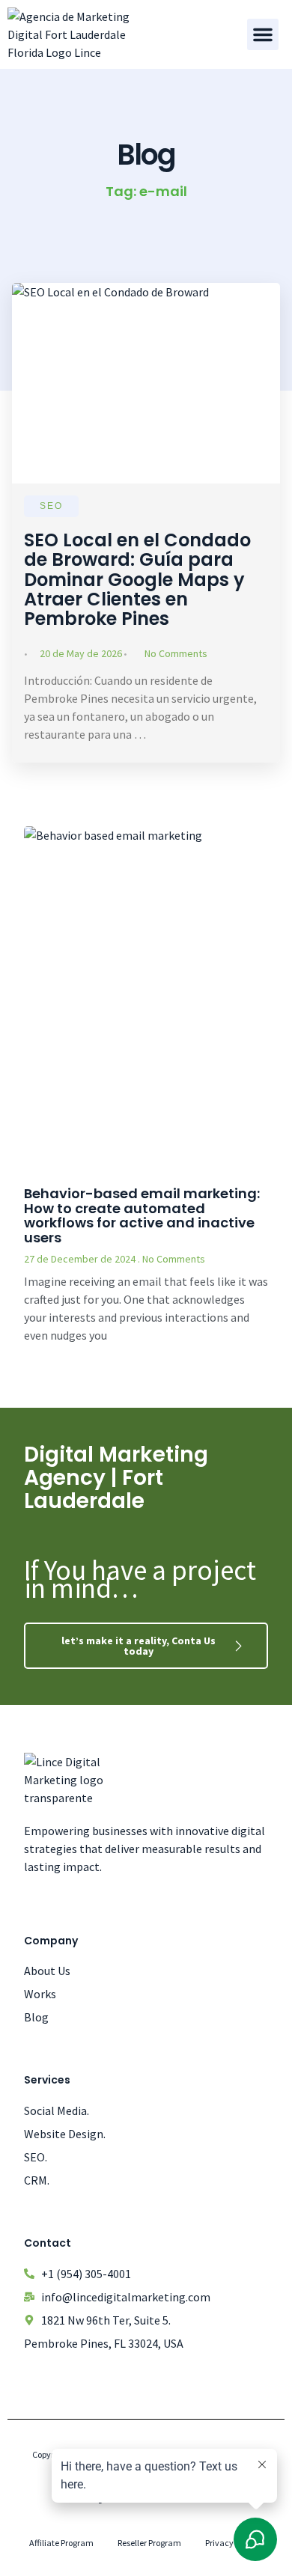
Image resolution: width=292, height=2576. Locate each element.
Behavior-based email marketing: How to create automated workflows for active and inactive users (142, 1215)
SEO (51, 506)
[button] (263, 34)
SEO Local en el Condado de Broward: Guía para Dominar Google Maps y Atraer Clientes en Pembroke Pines (137, 580)
